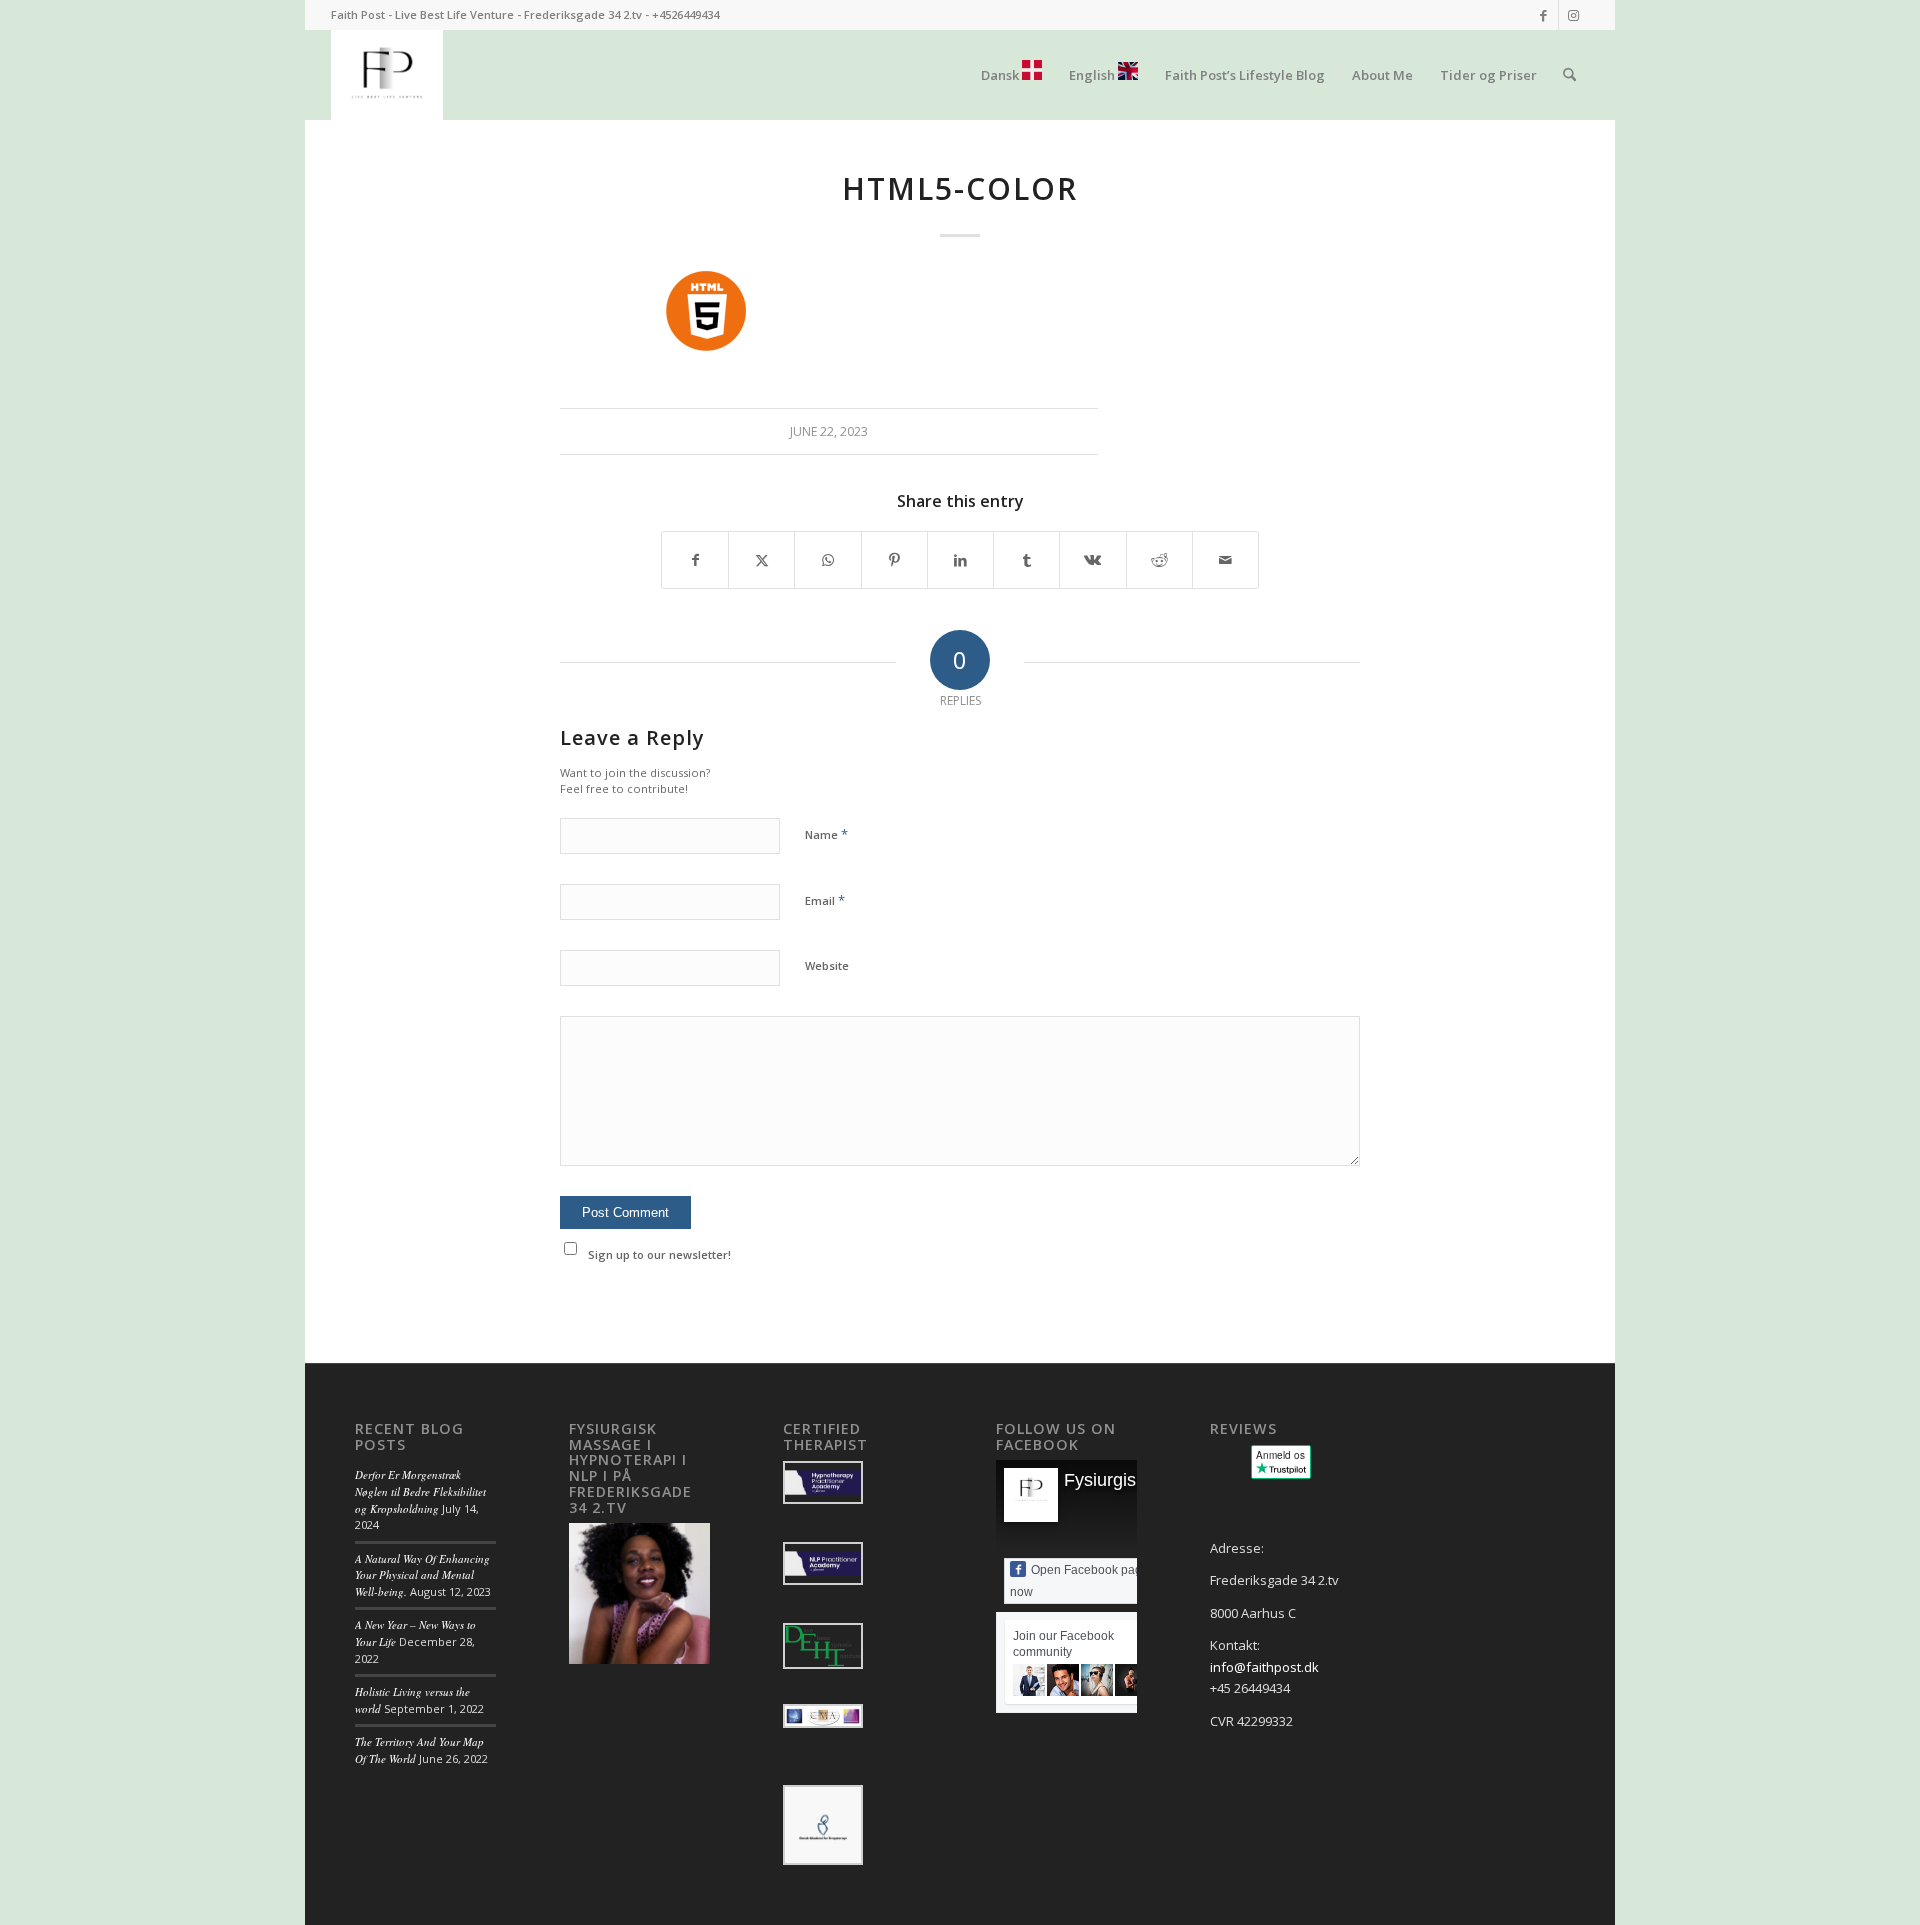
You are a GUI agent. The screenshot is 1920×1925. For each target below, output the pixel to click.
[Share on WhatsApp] (827, 560)
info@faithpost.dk (1264, 1667)
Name (826, 834)
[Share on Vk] (1092, 560)
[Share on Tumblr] (1026, 560)
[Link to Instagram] (1574, 15)
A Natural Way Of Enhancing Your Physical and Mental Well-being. (422, 1575)
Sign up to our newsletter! (659, 1254)
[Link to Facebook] (1543, 15)
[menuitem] (1011, 75)
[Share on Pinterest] (894, 560)
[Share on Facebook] (695, 560)
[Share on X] (761, 560)
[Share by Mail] (1225, 560)
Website (827, 965)
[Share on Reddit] (1159, 560)
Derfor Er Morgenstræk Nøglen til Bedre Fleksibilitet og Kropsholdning (420, 1491)
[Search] (1569, 75)
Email (825, 900)
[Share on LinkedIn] (960, 560)
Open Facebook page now (1079, 1581)
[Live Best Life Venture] (386, 75)
